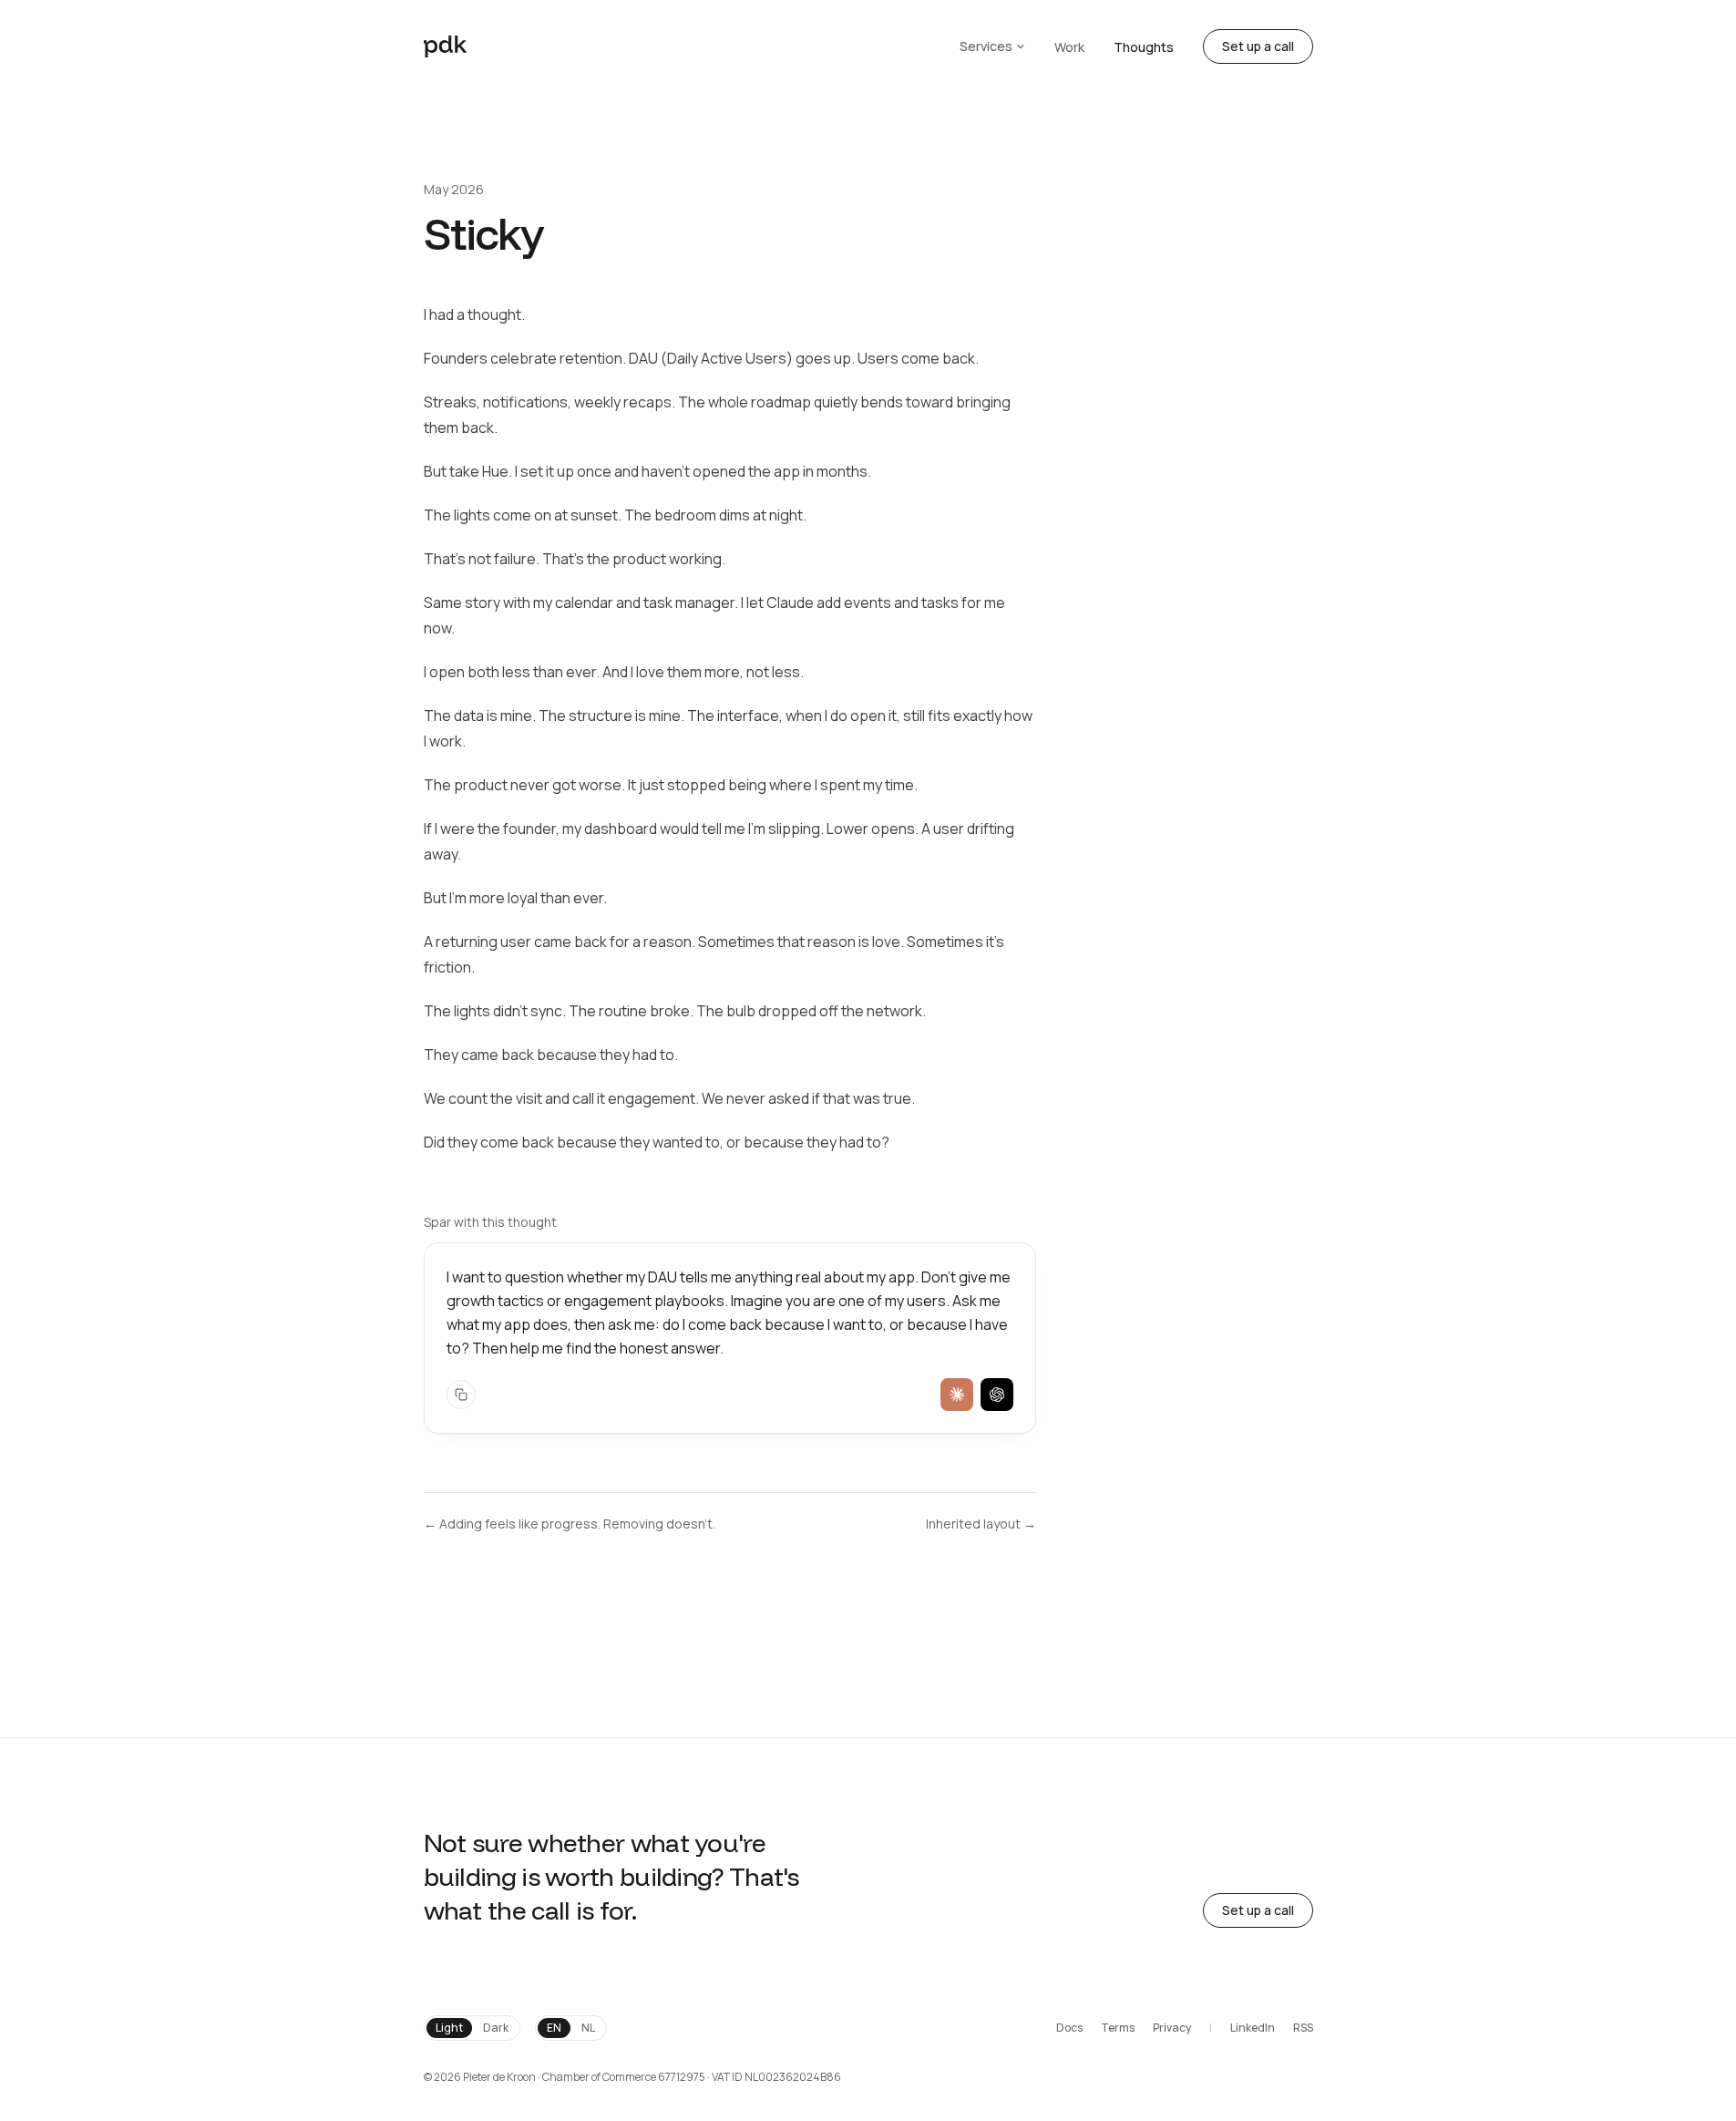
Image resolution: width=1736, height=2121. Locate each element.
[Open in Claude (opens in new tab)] (957, 1395)
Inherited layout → (981, 1524)
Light (449, 2028)
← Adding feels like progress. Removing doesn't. (570, 1524)
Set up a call (1258, 46)
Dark (496, 2028)
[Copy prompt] (461, 1395)
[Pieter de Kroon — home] (445, 46)
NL (588, 2028)
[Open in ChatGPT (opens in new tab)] (997, 1395)
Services (986, 46)
